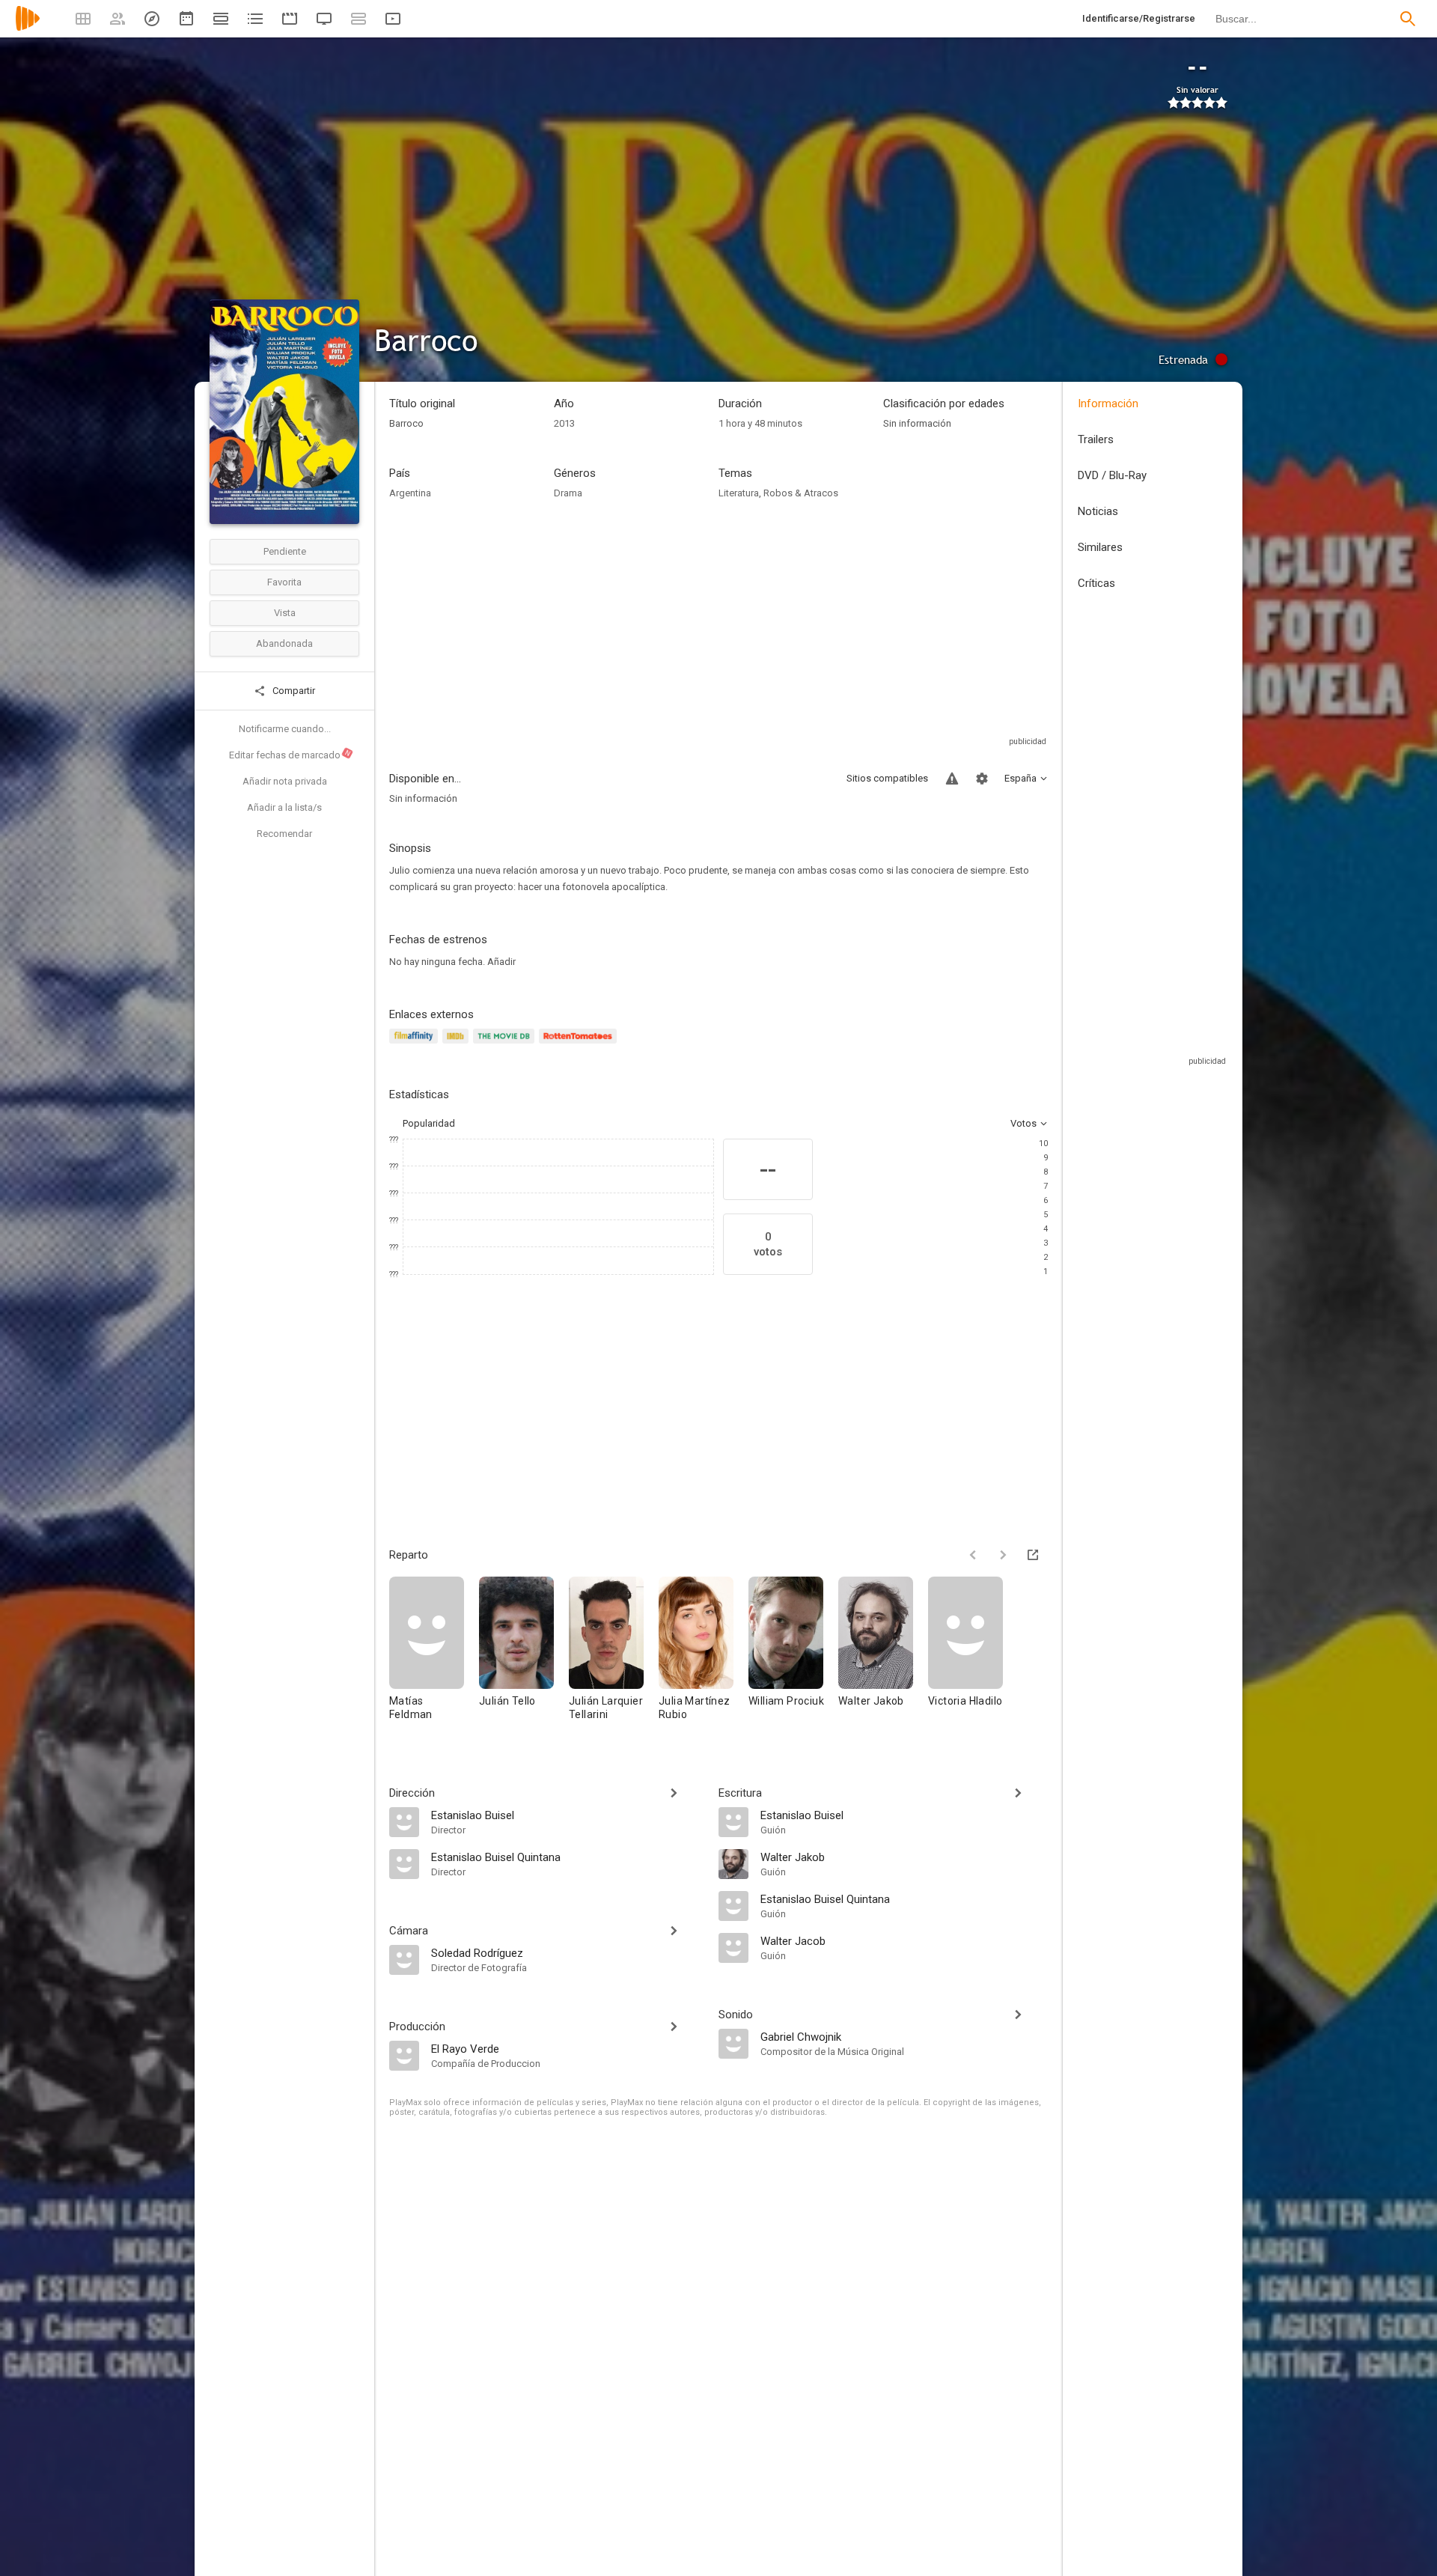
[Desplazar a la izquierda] (973, 1555)
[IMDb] (458, 1045)
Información (1108, 404)
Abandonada (284, 643)
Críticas (1096, 583)
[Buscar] (1408, 19)
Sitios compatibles (887, 778)
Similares (1100, 547)
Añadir (501, 962)
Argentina (410, 493)
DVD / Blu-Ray (1112, 475)
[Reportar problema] (952, 779)
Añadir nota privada (285, 781)
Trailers (1096, 439)
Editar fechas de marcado (290, 755)
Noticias (1098, 511)
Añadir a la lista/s (284, 807)
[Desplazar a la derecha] (1003, 1555)
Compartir (293, 691)
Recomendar (284, 834)
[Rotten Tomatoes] (580, 1045)
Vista (285, 613)
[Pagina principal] (28, 28)
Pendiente (285, 551)
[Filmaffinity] (416, 1045)
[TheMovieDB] (506, 1045)
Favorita (284, 582)
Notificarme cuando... (285, 729)
